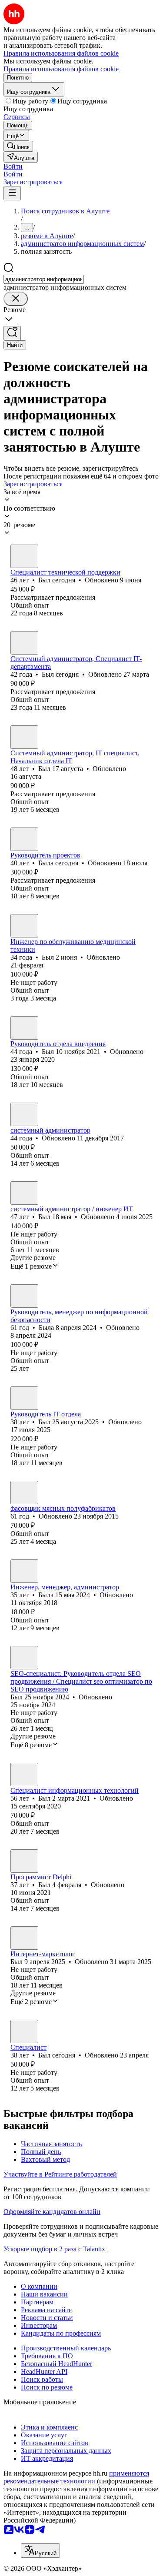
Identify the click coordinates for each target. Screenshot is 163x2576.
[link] (18, 146)
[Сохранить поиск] (12, 333)
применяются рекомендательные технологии (76, 2477)
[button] (13, 166)
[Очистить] (16, 299)
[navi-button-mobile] (12, 193)
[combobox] (44, 279)
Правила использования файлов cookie (61, 69)
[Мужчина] (24, 556)
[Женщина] (24, 839)
